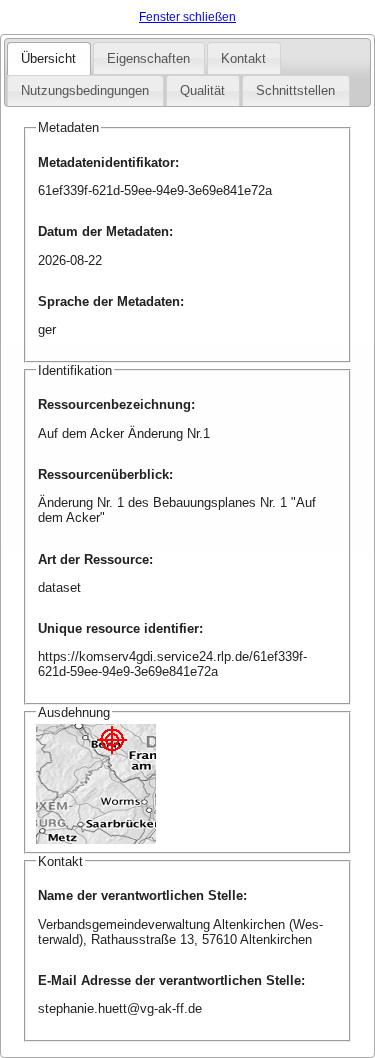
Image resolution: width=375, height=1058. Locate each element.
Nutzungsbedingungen (85, 90)
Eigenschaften (148, 58)
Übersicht (48, 58)
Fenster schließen (187, 17)
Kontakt (243, 58)
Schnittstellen (295, 90)
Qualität (202, 90)
